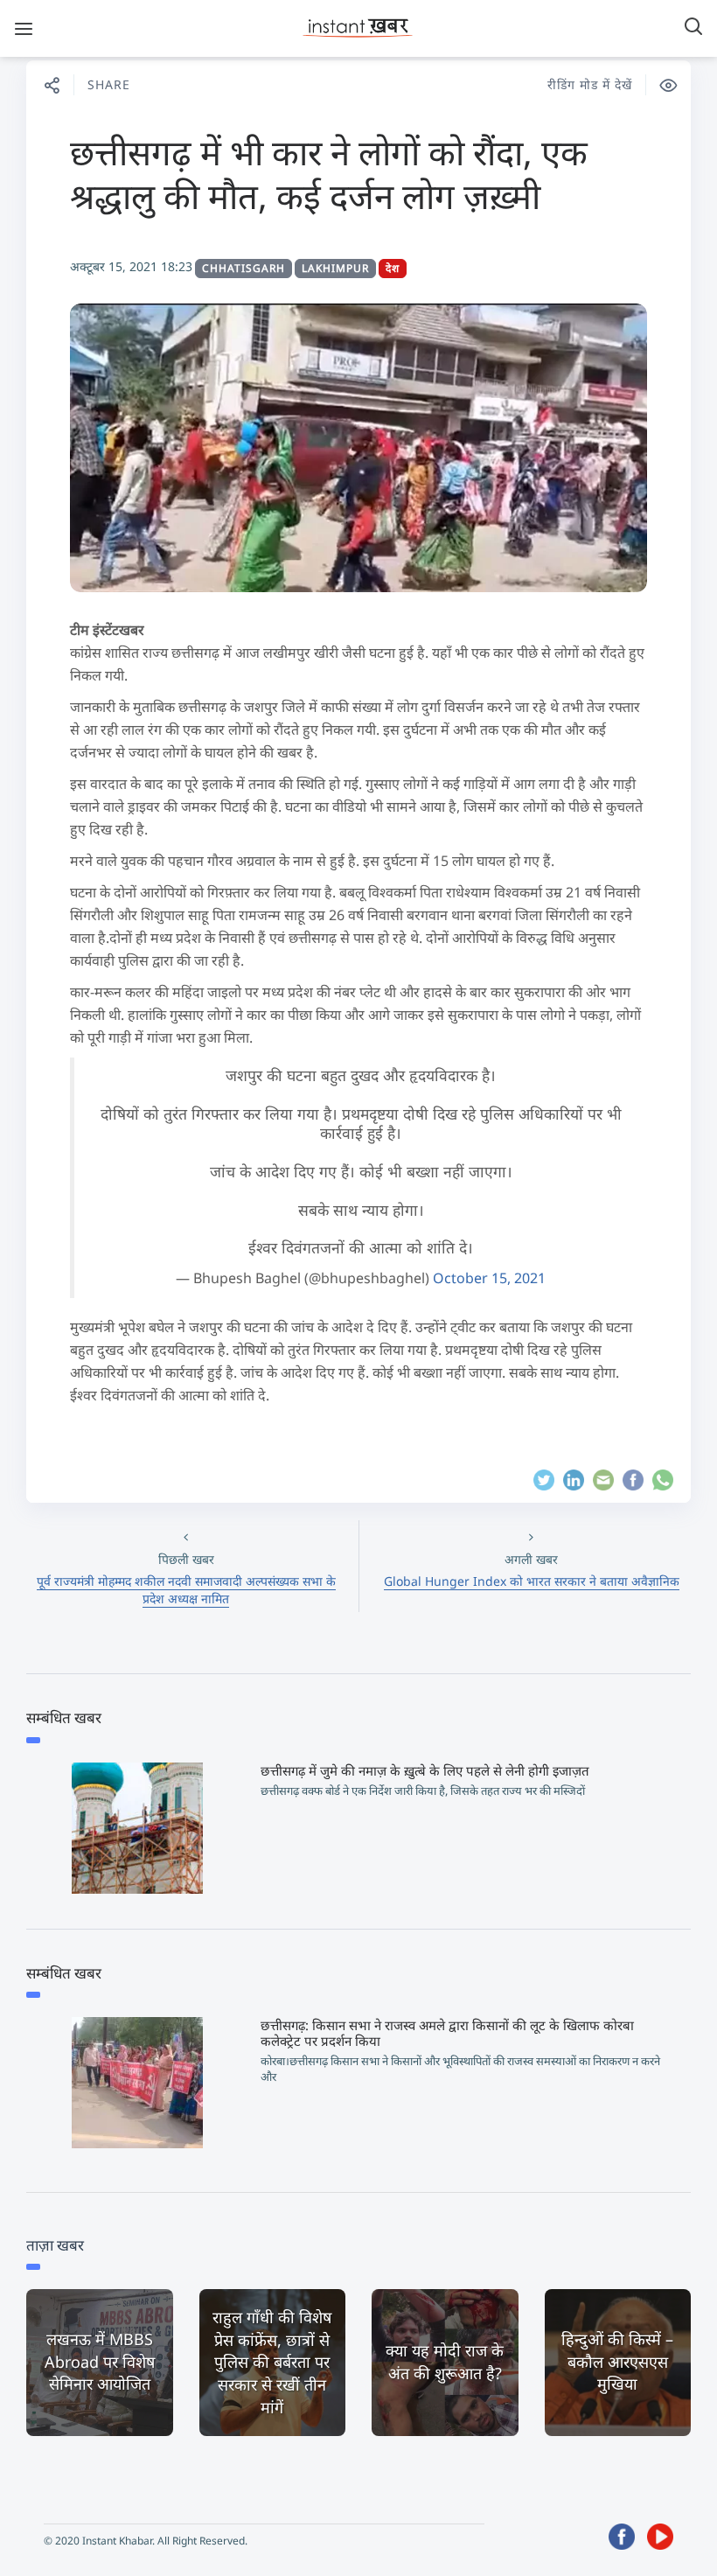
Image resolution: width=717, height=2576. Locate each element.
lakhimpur (335, 268)
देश (393, 268)
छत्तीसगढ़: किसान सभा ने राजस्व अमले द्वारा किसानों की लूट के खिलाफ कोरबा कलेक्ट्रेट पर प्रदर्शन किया (447, 2033)
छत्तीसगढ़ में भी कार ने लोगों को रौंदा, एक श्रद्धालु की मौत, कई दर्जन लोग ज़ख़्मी (329, 174)
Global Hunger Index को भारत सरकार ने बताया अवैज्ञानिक (532, 1581)
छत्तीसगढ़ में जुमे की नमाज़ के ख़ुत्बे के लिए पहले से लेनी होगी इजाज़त (425, 1770)
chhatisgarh (244, 268)
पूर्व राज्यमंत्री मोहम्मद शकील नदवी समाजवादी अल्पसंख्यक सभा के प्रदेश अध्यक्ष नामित (186, 1590)
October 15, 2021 (489, 1278)
